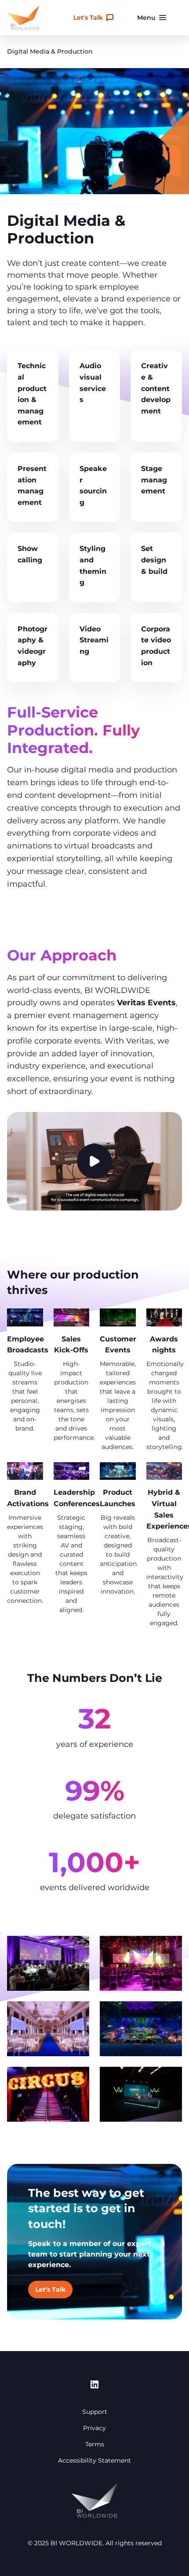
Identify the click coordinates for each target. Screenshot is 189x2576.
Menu (146, 18)
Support (95, 2412)
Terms (95, 2444)
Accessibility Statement (94, 2460)
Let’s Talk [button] (50, 2290)
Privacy (94, 2428)
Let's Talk (88, 18)
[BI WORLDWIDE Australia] (23, 18)
